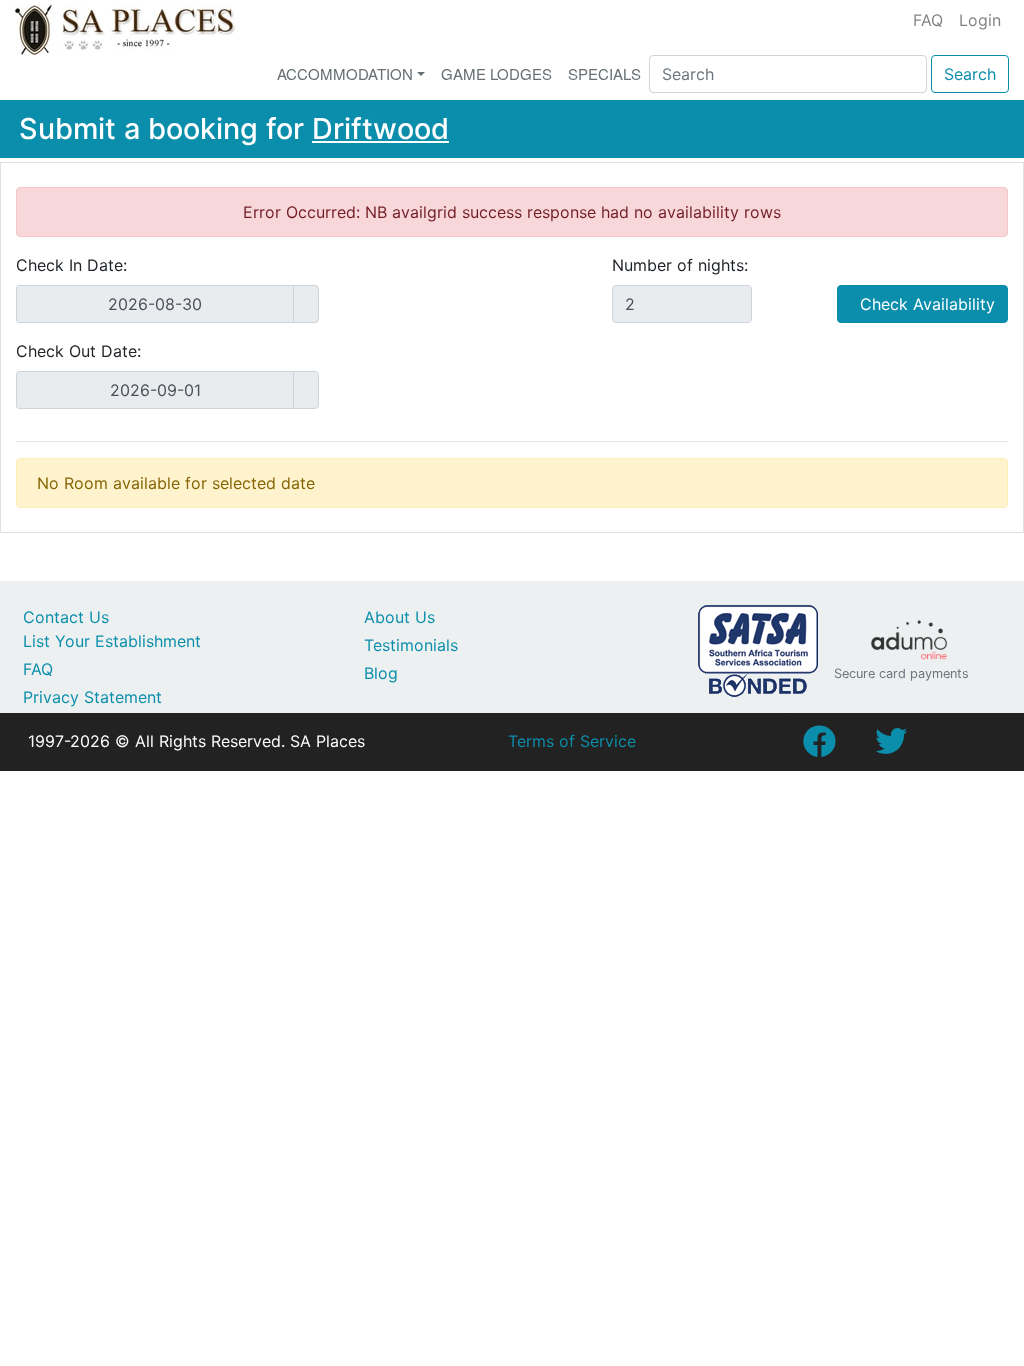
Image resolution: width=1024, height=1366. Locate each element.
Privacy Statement (92, 697)
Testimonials (411, 645)
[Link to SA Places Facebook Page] (819, 747)
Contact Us (66, 617)
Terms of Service (572, 741)
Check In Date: (71, 265)
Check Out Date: (78, 351)
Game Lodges (496, 73)
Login (980, 20)
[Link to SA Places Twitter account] (891, 747)
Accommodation (345, 73)
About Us (399, 617)
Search (970, 74)
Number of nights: (680, 265)
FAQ (928, 20)
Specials (604, 73)
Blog (381, 673)
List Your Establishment (112, 641)
